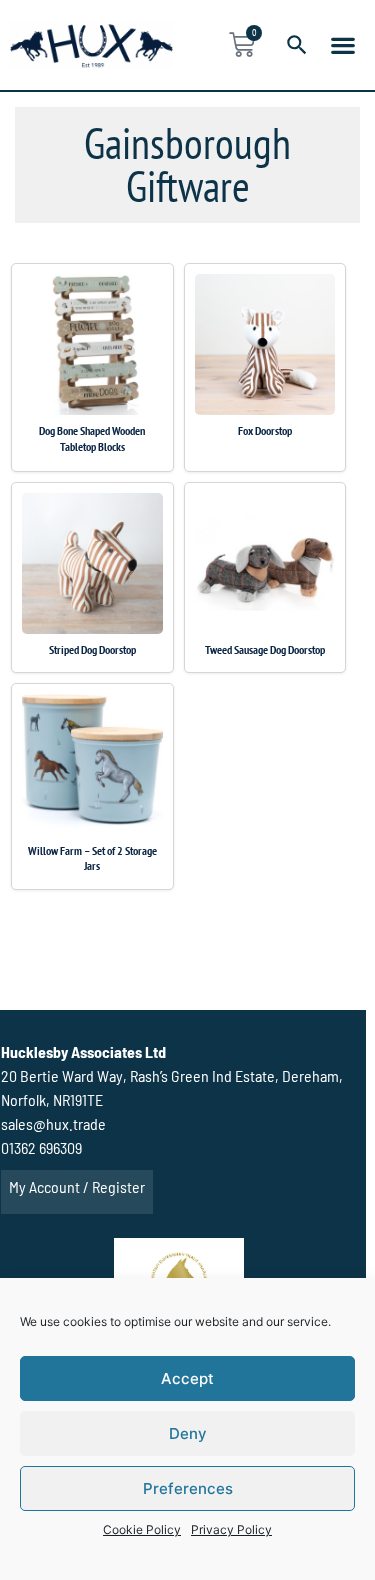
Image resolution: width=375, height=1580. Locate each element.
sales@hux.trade (53, 1123)
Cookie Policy (142, 1529)
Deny (188, 1433)
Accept (187, 1378)
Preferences (188, 1488)
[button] (343, 45)
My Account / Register (77, 1186)
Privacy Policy (231, 1529)
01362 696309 (41, 1147)
